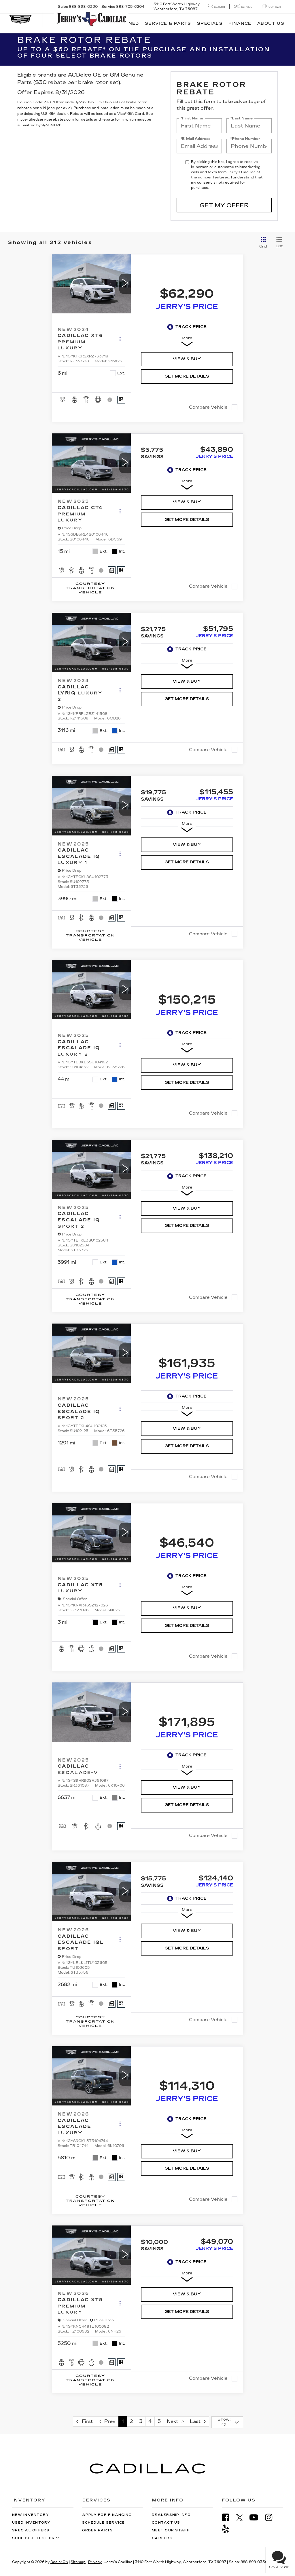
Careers (162, 2538)
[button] (125, 284)
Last (197, 2421)
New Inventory (31, 2515)
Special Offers (31, 2530)
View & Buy (187, 359)
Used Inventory (31, 2523)
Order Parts (98, 2530)
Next (174, 2421)
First (86, 2421)
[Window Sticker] (121, 400)
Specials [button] (210, 23)
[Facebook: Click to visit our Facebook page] (228, 2517)
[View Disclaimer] (110, 400)
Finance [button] (240, 23)
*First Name (192, 118)
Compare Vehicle (208, 407)
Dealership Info (171, 2515)
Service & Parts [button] (168, 23)
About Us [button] (271, 23)
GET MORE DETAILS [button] (187, 376)
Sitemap (78, 2562)
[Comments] (112, 570)
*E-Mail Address (195, 139)
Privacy (95, 2562)
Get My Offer (224, 205)
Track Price (191, 327)
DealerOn (59, 2562)
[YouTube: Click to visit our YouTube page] (257, 2517)
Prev (108, 2421)
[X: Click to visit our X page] (242, 2518)
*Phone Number (245, 139)
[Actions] (120, 339)
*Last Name (242, 118)
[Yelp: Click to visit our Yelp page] (228, 2529)
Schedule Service (104, 2523)
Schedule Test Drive (37, 2538)
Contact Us (166, 2523)
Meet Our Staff (171, 2530)
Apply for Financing (107, 2515)
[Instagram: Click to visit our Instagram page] (272, 2517)
